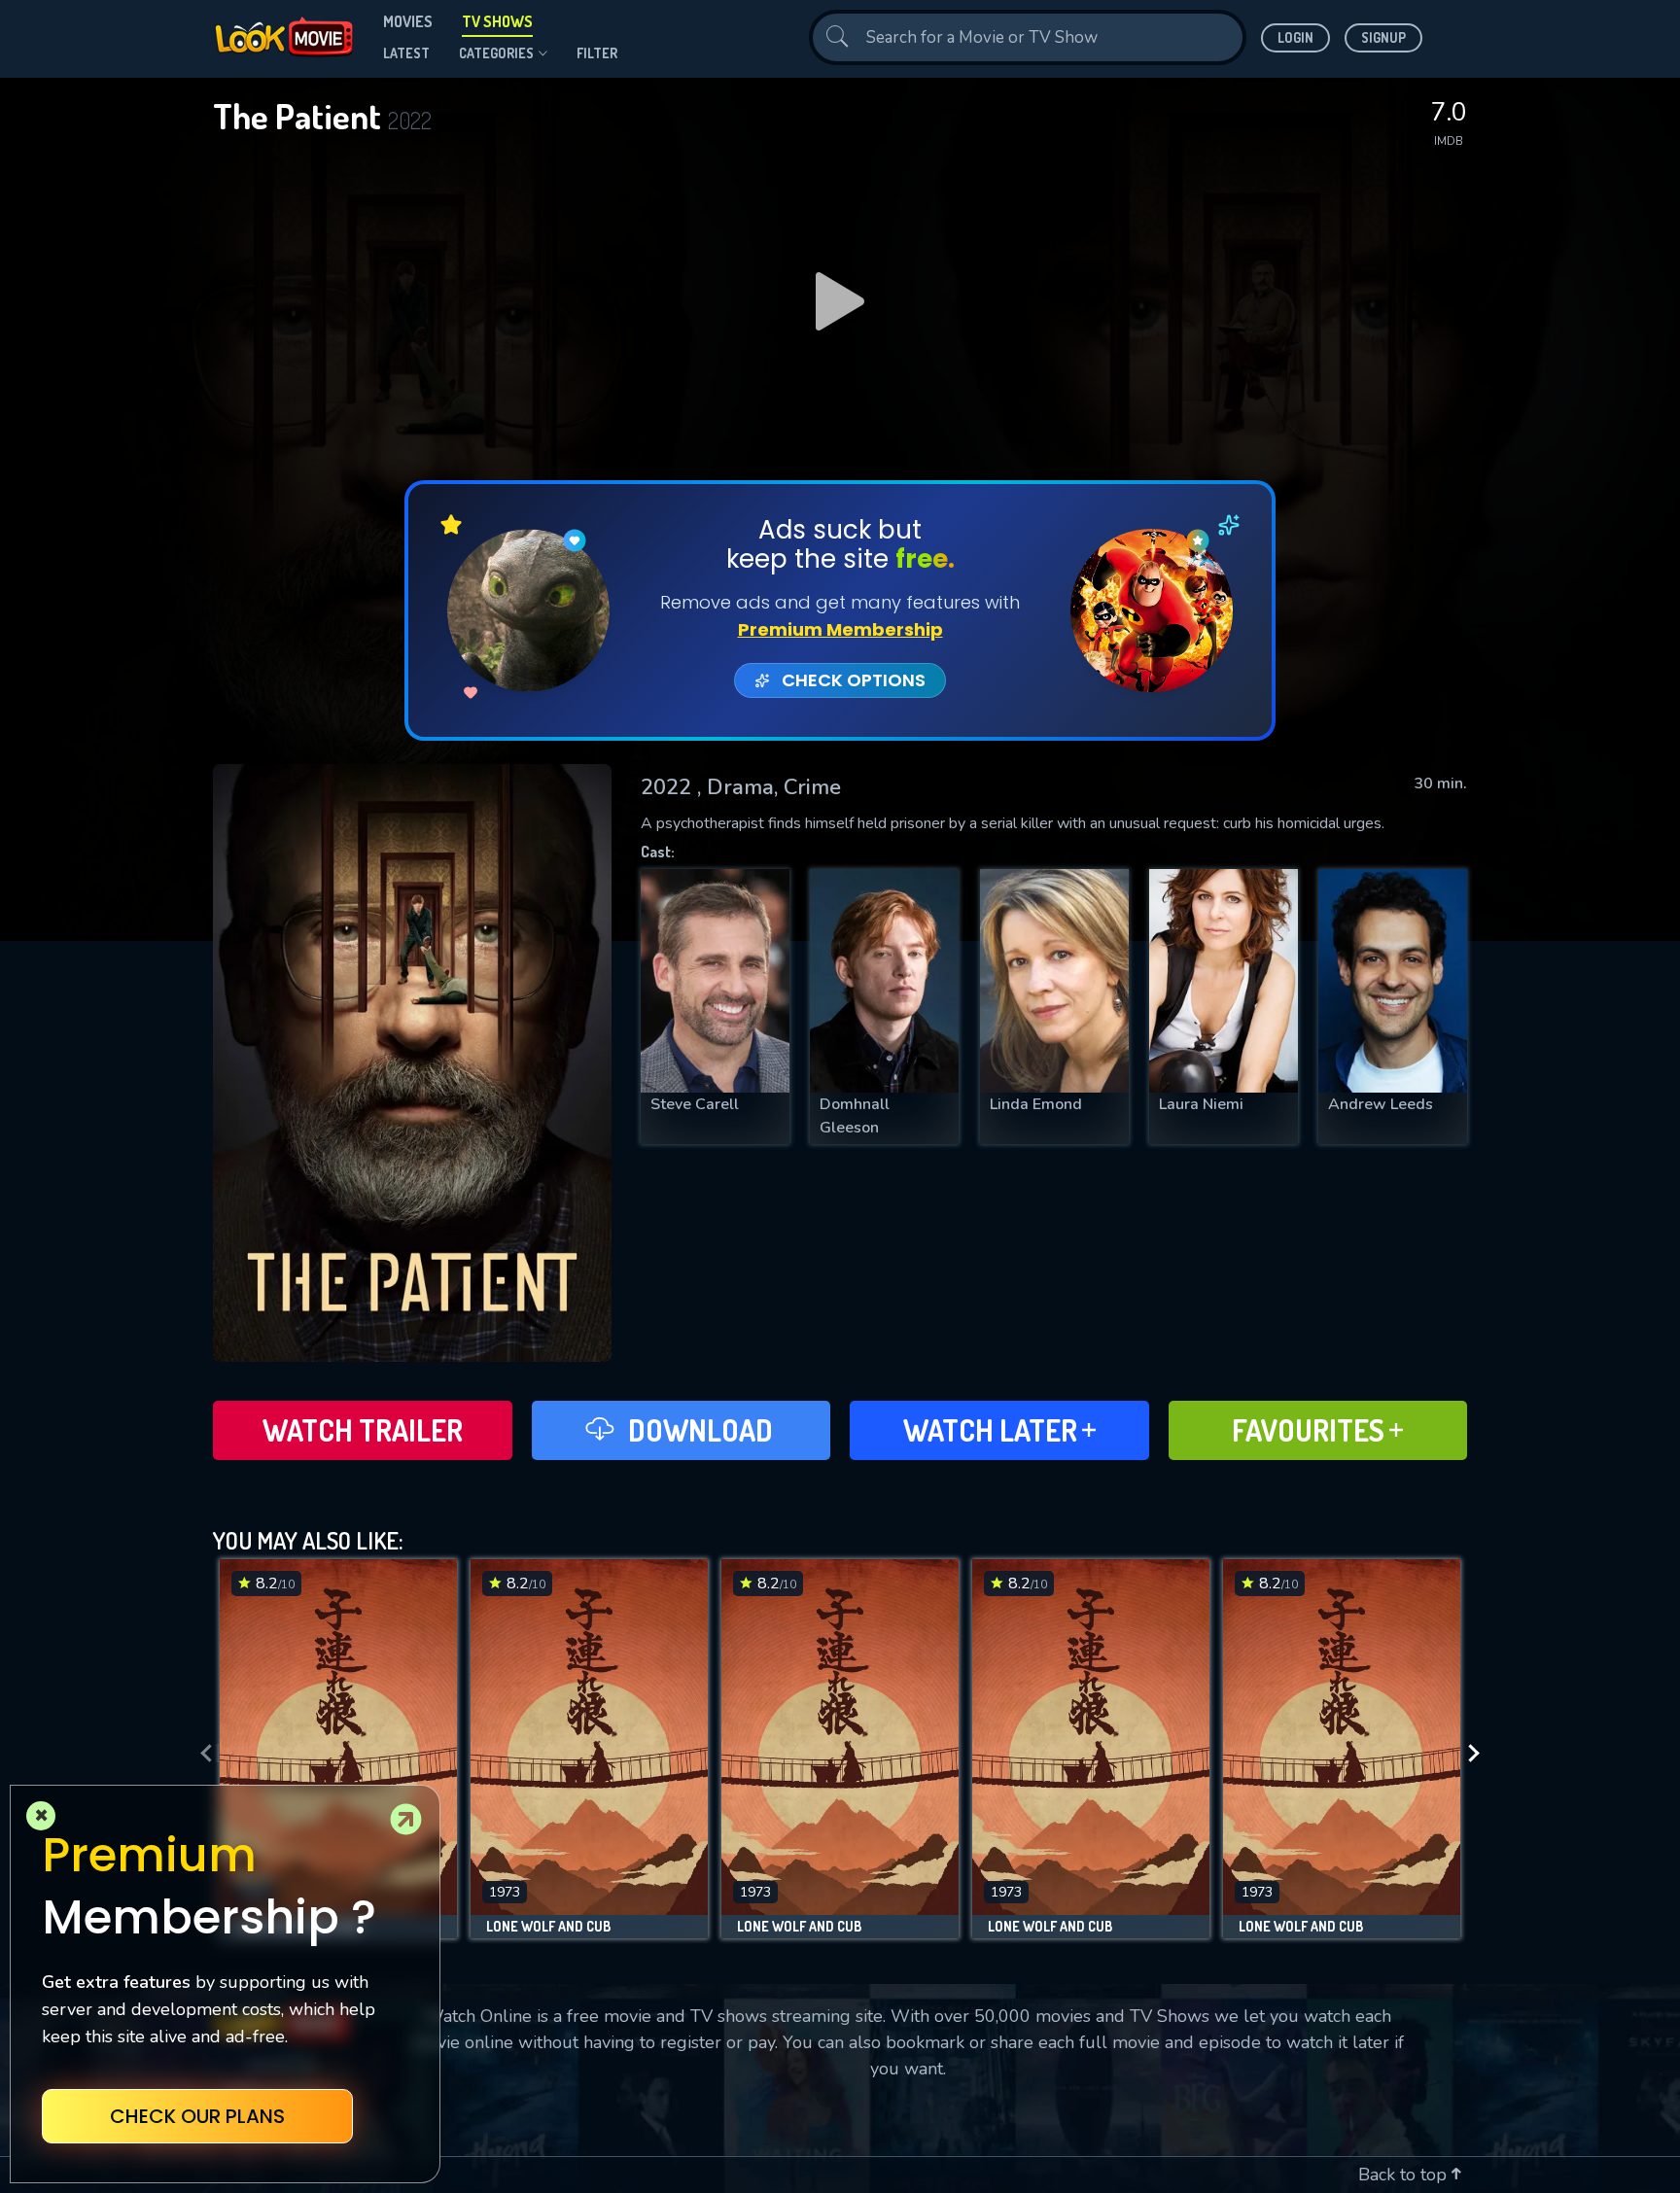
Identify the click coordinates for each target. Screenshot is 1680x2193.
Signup (1383, 37)
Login (1295, 37)
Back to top (1405, 2175)
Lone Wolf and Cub (548, 1927)
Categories (496, 53)
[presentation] (200, 1754)
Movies (408, 21)
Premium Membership (840, 629)
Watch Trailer (363, 1430)
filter (597, 53)
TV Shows (497, 21)
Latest (406, 53)
